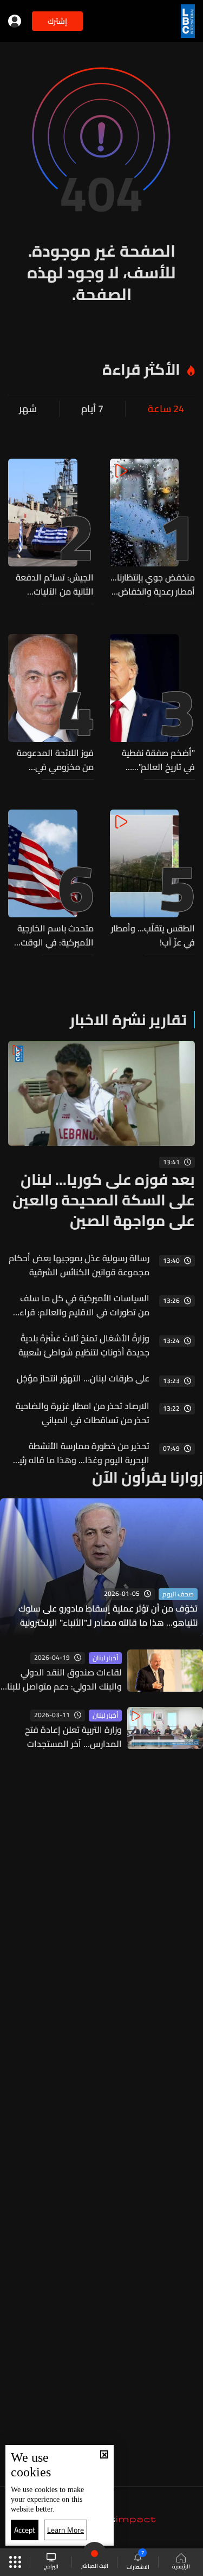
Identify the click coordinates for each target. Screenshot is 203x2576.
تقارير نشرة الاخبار (128, 1020)
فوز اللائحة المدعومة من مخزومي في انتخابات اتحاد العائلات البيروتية (54, 760)
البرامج (51, 2566)
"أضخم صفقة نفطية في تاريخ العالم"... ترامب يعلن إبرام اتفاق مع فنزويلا (155, 760)
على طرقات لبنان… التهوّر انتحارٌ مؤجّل (83, 1378)
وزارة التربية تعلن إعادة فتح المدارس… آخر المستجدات (73, 1737)
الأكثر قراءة (141, 369)
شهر (28, 409)
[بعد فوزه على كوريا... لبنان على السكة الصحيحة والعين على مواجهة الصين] (101, 1136)
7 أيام (92, 409)
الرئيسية (181, 2566)
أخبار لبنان (105, 1658)
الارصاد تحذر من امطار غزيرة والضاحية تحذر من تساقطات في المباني (83, 1413)
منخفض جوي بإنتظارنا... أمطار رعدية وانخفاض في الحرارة (153, 584)
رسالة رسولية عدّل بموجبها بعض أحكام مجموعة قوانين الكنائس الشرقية (79, 1265)
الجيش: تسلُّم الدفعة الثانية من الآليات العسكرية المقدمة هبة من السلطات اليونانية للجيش (55, 584)
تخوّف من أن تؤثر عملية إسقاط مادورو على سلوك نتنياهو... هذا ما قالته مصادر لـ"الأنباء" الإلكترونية (108, 1615)
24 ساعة (166, 409)
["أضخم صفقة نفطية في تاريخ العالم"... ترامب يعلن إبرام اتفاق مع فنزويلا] (153, 704)
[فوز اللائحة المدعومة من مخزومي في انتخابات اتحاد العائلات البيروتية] (51, 704)
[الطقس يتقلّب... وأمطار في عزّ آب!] (153, 879)
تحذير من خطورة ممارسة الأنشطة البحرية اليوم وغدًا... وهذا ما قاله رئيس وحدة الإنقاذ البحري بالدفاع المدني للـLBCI (79, 1453)
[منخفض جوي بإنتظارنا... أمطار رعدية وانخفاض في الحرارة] (153, 529)
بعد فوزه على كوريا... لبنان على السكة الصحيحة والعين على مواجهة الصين (104, 1200)
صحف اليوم (178, 1594)
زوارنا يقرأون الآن (148, 1477)
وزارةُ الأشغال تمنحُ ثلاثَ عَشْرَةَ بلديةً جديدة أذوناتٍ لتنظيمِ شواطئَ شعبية (84, 1345)
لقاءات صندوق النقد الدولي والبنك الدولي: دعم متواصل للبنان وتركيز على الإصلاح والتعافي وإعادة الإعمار (61, 1679)
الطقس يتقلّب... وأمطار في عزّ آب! (153, 935)
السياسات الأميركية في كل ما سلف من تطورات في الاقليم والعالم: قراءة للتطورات (82, 1305)
